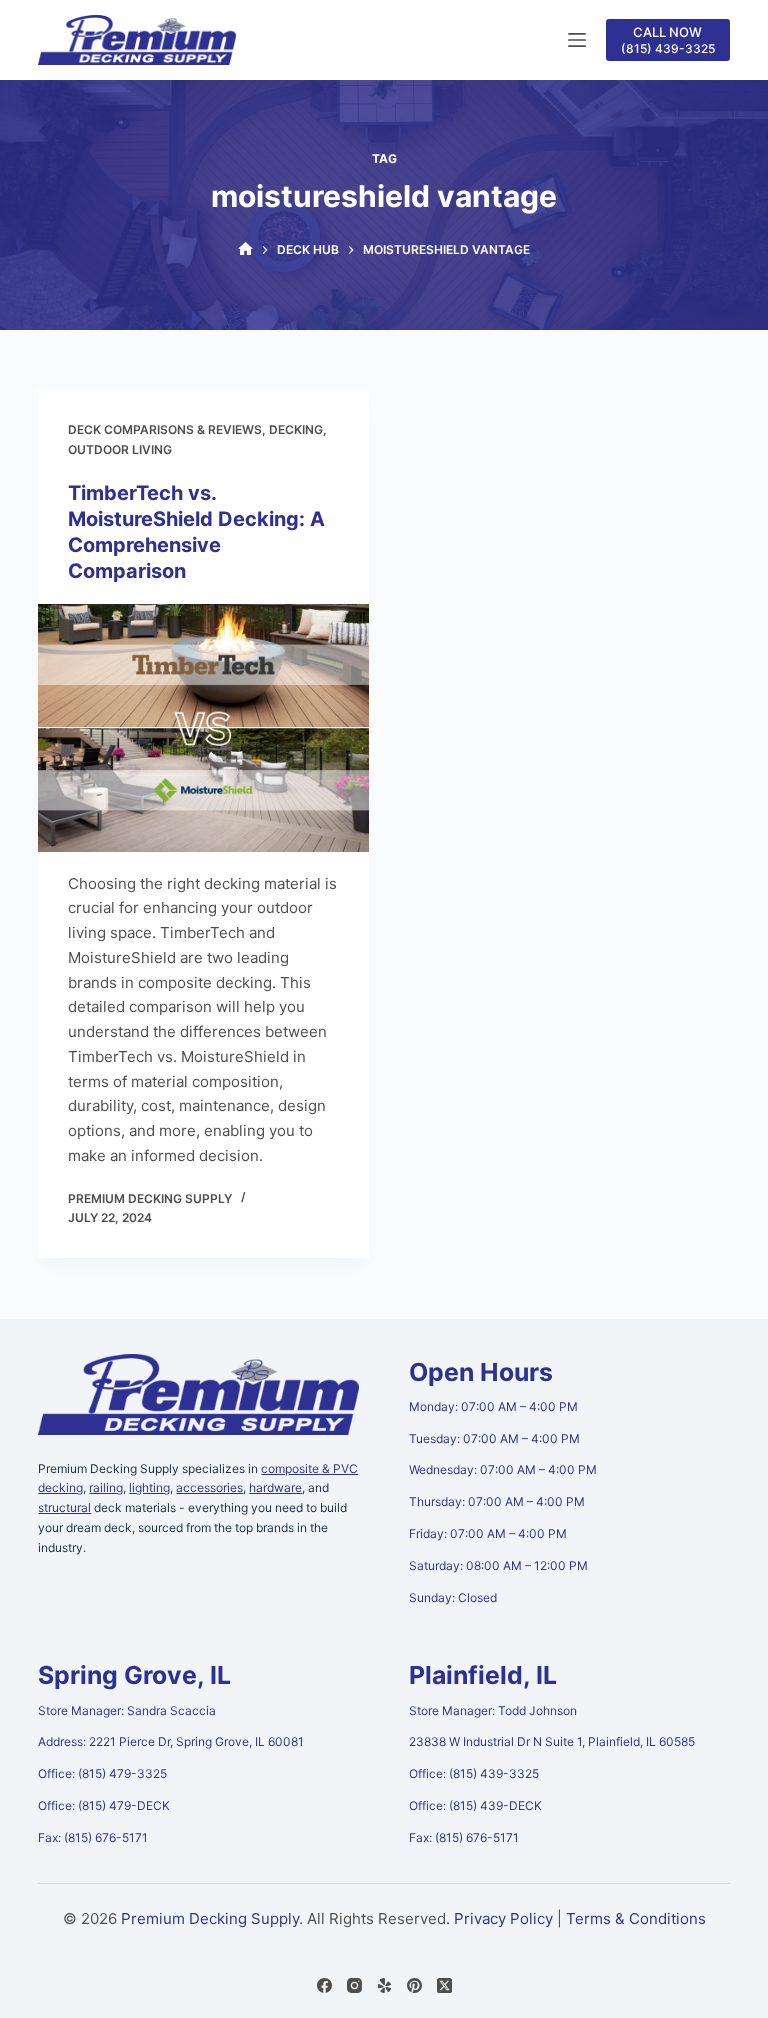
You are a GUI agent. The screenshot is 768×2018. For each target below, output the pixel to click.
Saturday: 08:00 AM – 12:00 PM (498, 1565)
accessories (209, 1487)
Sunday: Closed (453, 1597)
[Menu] (577, 40)
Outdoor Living (120, 449)
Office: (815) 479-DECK (104, 1805)
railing (106, 1487)
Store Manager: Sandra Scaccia (127, 1710)
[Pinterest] (414, 1985)
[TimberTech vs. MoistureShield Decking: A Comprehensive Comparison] (203, 728)
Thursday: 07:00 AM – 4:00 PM (497, 1501)
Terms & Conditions (636, 1918)
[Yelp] (384, 1985)
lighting (149, 1487)
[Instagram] (354, 1985)
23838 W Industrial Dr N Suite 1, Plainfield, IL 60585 (552, 1741)
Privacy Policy (503, 1918)
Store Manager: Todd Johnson (493, 1710)
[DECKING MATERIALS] (245, 249)
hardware (275, 1487)
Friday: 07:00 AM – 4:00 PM (488, 1533)
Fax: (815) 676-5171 (93, 1837)
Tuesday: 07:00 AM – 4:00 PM (494, 1438)
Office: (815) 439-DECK (475, 1805)
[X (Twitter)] (444, 1985)
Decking (296, 429)
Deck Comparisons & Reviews (165, 429)
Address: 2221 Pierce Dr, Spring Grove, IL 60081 (171, 1741)
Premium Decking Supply (210, 1918)
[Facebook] (324, 1985)
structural (64, 1507)
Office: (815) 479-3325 (102, 1773)
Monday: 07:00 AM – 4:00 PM (493, 1406)
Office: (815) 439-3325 (474, 1773)
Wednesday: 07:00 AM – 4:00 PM (503, 1469)
